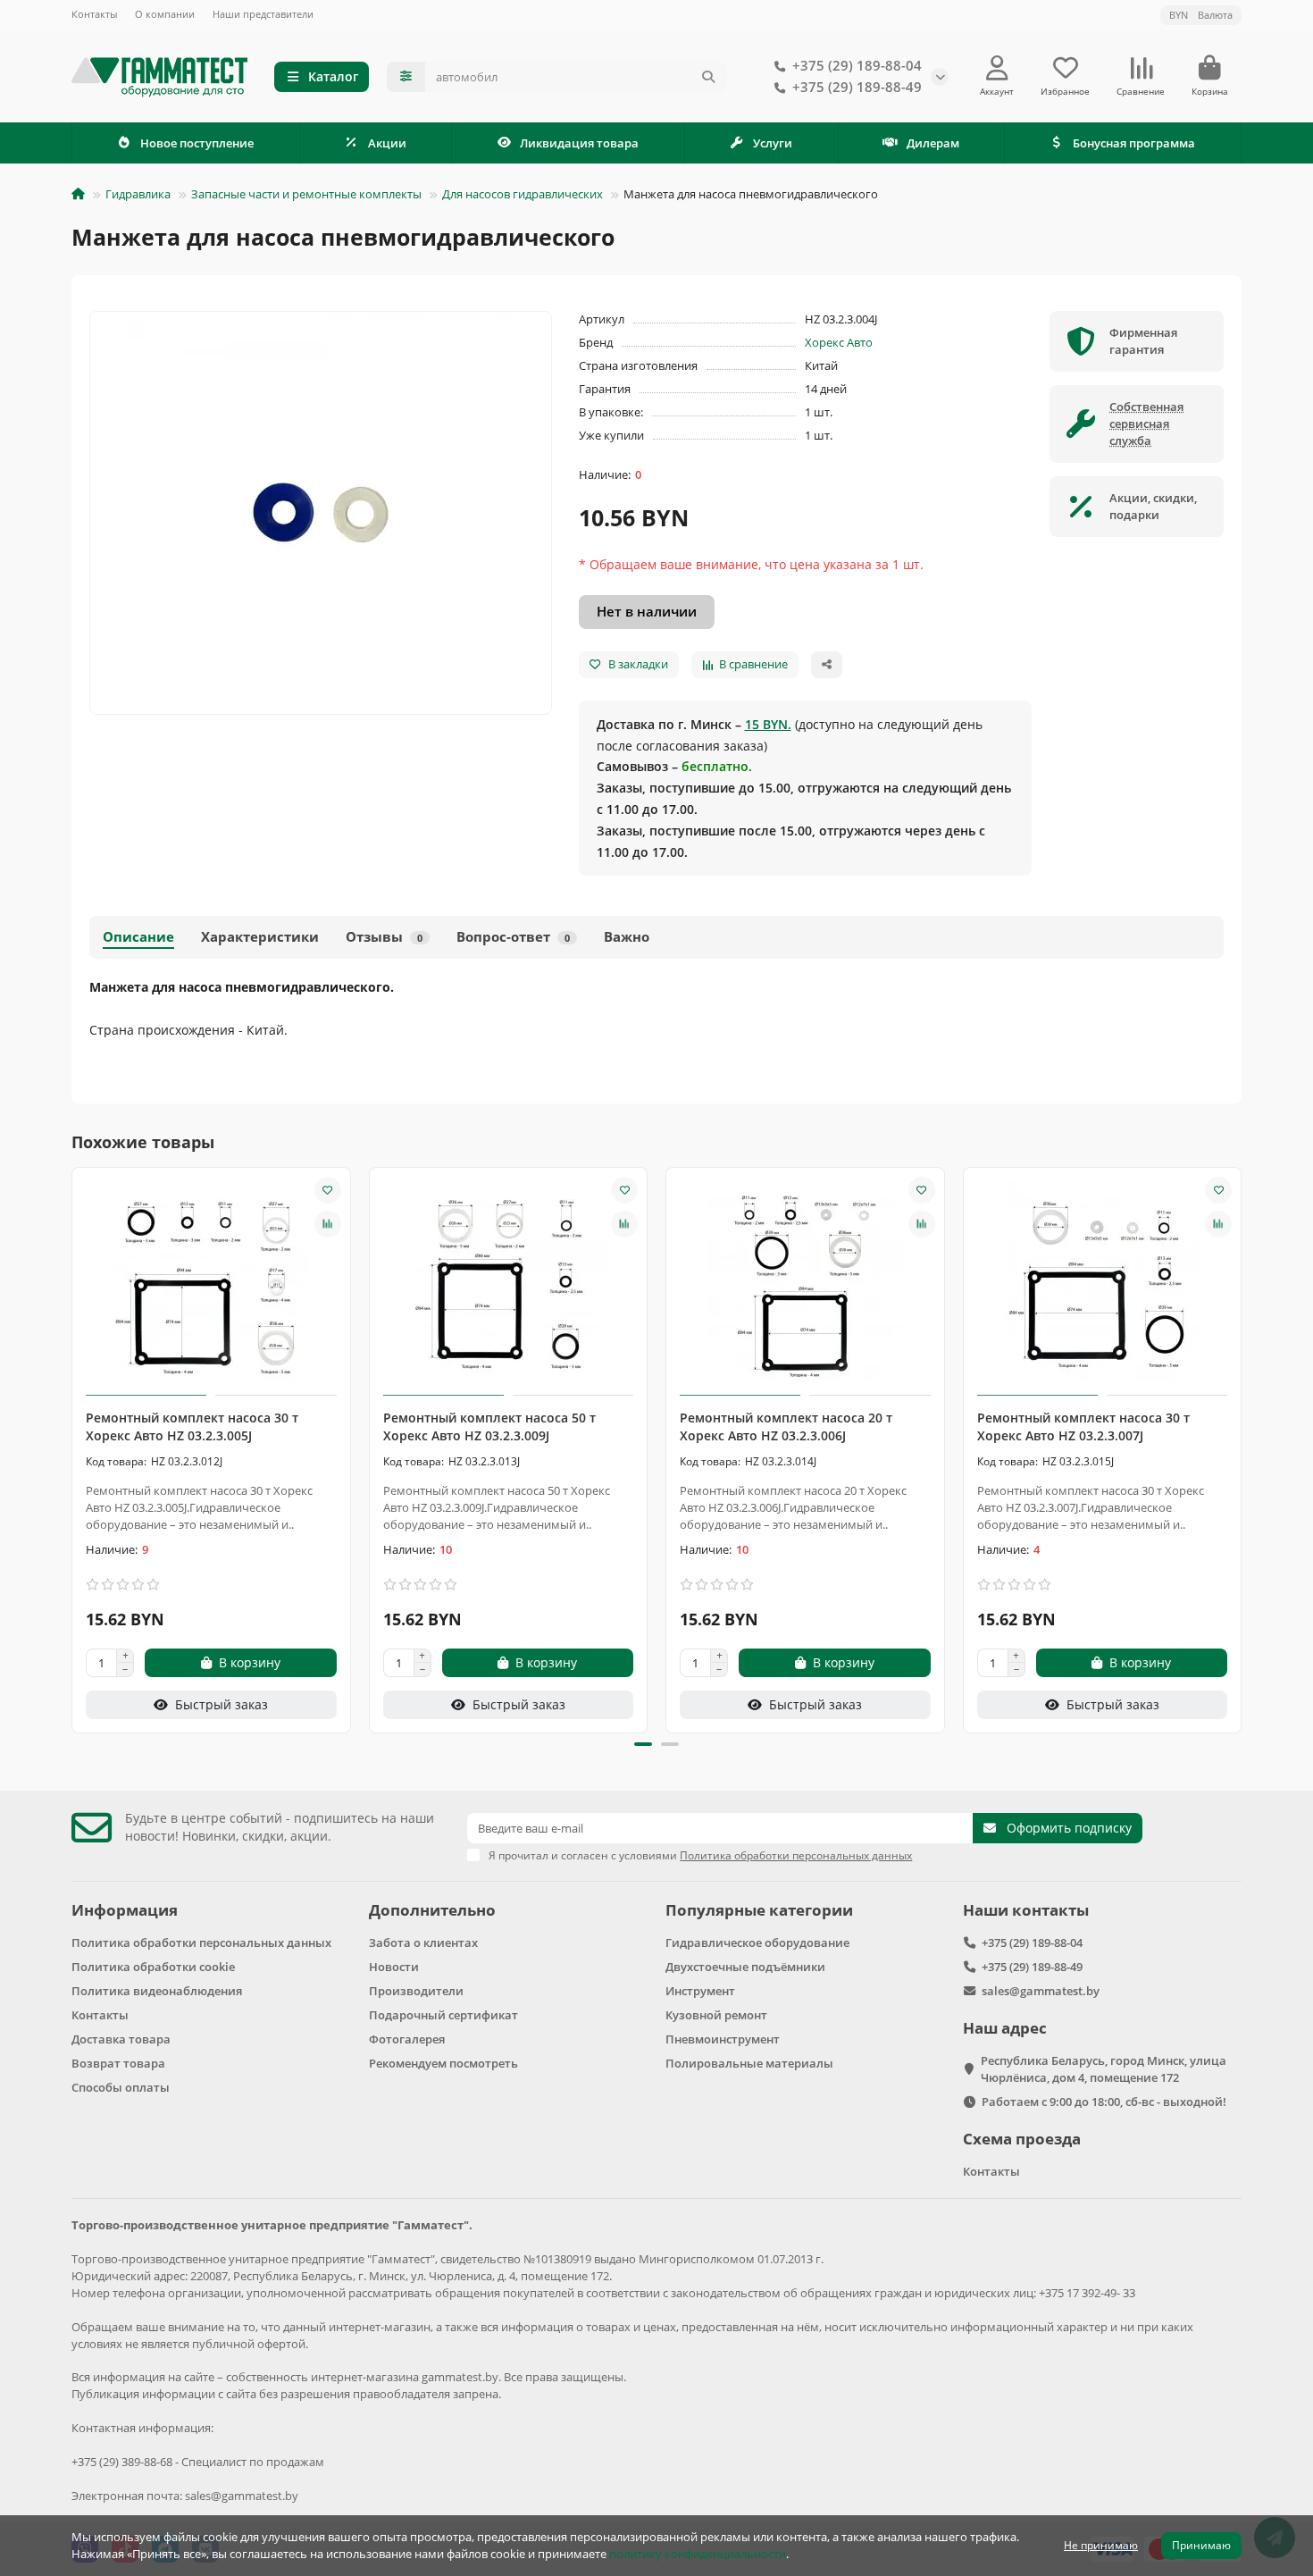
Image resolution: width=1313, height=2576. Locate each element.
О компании (165, 14)
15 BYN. (768, 724)
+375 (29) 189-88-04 (857, 66)
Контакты (94, 14)
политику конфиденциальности (698, 2554)
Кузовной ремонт (716, 2015)
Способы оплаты (121, 2087)
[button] (73, 1447)
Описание (138, 937)
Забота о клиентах (423, 1942)
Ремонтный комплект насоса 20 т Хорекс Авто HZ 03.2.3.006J (786, 1426)
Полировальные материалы (749, 2063)
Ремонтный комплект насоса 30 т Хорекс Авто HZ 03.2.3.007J (1083, 1426)
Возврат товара (118, 2063)
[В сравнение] (328, 1224)
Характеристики (260, 937)
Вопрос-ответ (513, 937)
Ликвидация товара (579, 143)
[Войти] (997, 68)
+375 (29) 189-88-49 (857, 87)
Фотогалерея (407, 2039)
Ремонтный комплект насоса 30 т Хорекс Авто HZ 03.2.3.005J (192, 1426)
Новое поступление (197, 143)
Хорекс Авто (839, 342)
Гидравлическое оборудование (757, 1942)
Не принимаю (1101, 2545)
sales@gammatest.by (1041, 1991)
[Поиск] (708, 77)
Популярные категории (759, 1910)
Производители (416, 1991)
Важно (627, 937)
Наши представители (263, 14)
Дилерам (933, 143)
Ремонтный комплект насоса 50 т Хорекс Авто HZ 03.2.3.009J (489, 1426)
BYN (1201, 15)
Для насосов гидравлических (523, 194)
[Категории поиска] (406, 77)
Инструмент (700, 1991)
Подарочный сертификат (443, 2015)
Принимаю (1201, 2545)
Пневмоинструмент (723, 2039)
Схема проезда (1022, 2139)
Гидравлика (138, 194)
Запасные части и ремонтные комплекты (306, 194)
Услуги (773, 143)
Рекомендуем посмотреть (443, 2063)
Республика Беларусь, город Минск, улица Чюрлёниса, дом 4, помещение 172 (1104, 2069)
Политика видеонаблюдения (157, 1991)
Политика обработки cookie (153, 1967)
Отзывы (384, 937)
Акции (387, 143)
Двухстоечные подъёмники (745, 1967)
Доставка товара (121, 2039)
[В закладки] (328, 1190)
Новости (394, 1967)
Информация (125, 1910)
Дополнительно (432, 1910)
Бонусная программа (1134, 143)
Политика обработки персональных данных (201, 1942)
